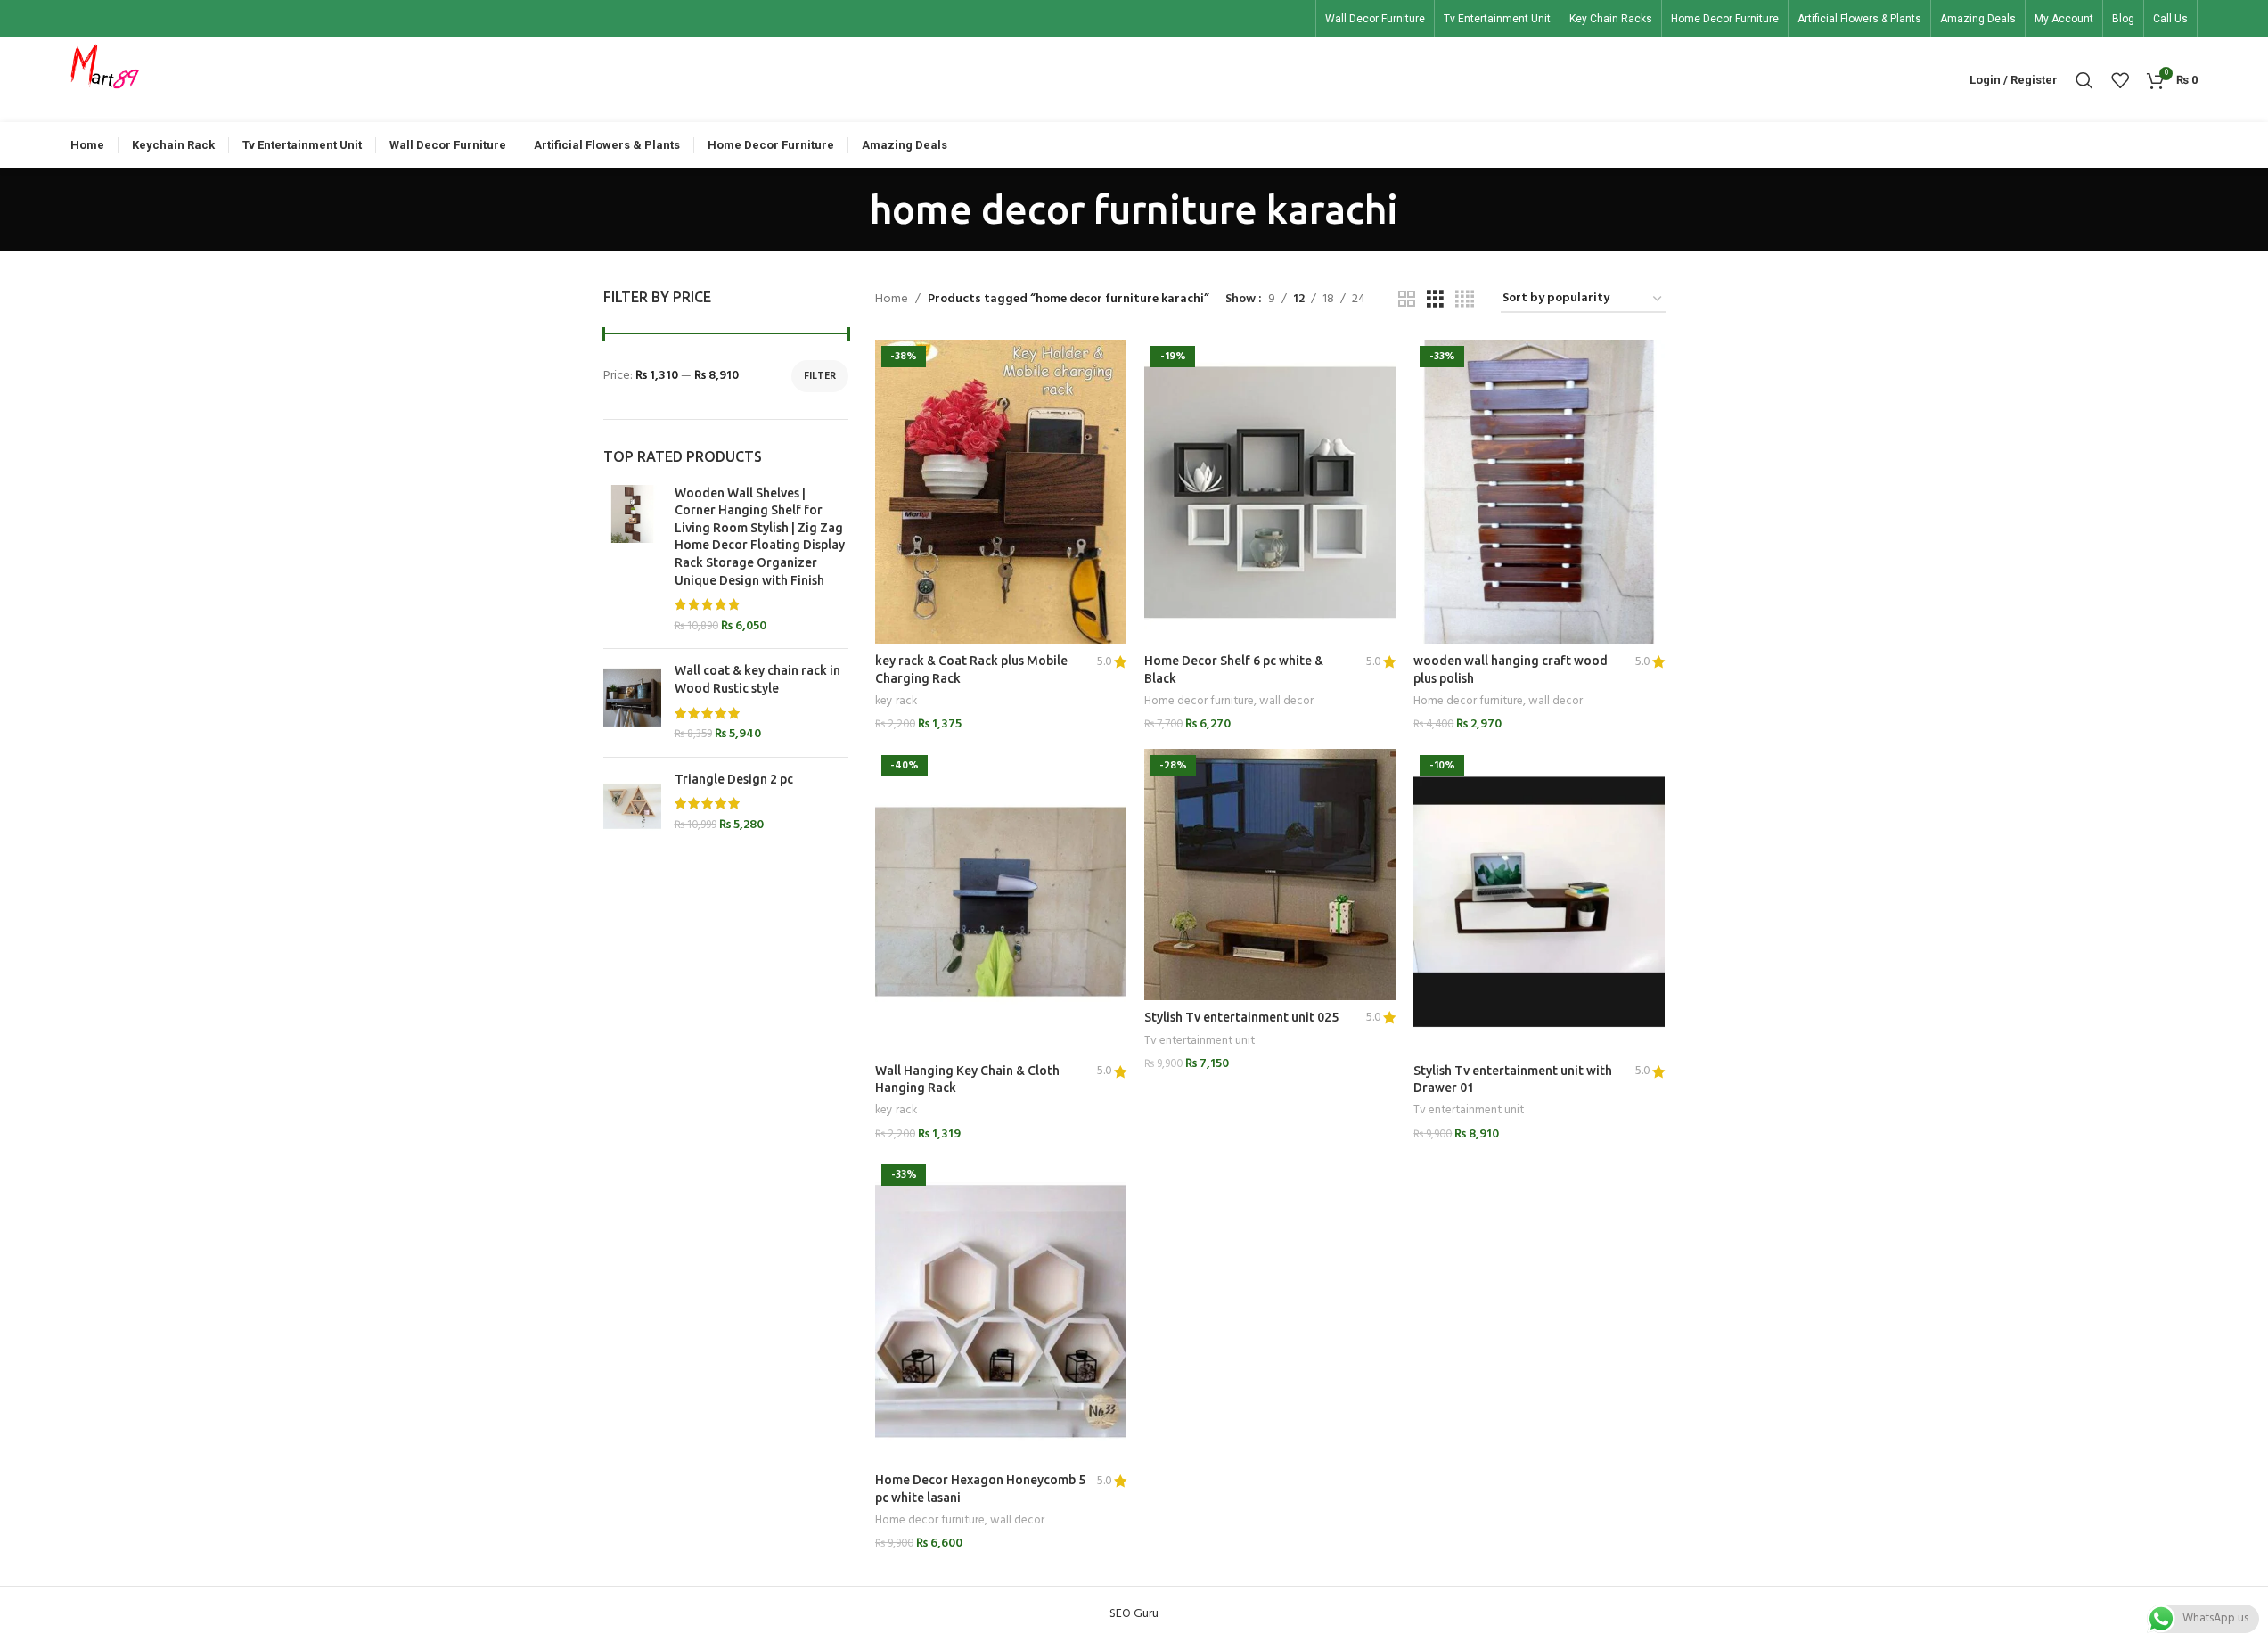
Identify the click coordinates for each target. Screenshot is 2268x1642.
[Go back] (847, 209)
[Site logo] (105, 80)
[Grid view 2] (1407, 300)
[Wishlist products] (2120, 80)
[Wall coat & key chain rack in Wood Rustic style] (632, 702)
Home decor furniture (1199, 701)
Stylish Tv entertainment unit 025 (1241, 1017)
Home (892, 300)
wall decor (1286, 701)
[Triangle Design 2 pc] (632, 806)
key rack (896, 701)
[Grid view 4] (1465, 300)
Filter (820, 376)
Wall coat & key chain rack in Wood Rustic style (757, 679)
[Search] (2084, 80)
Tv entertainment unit (1200, 1041)
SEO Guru (1134, 1614)
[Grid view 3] (1435, 300)
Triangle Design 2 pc (734, 779)
